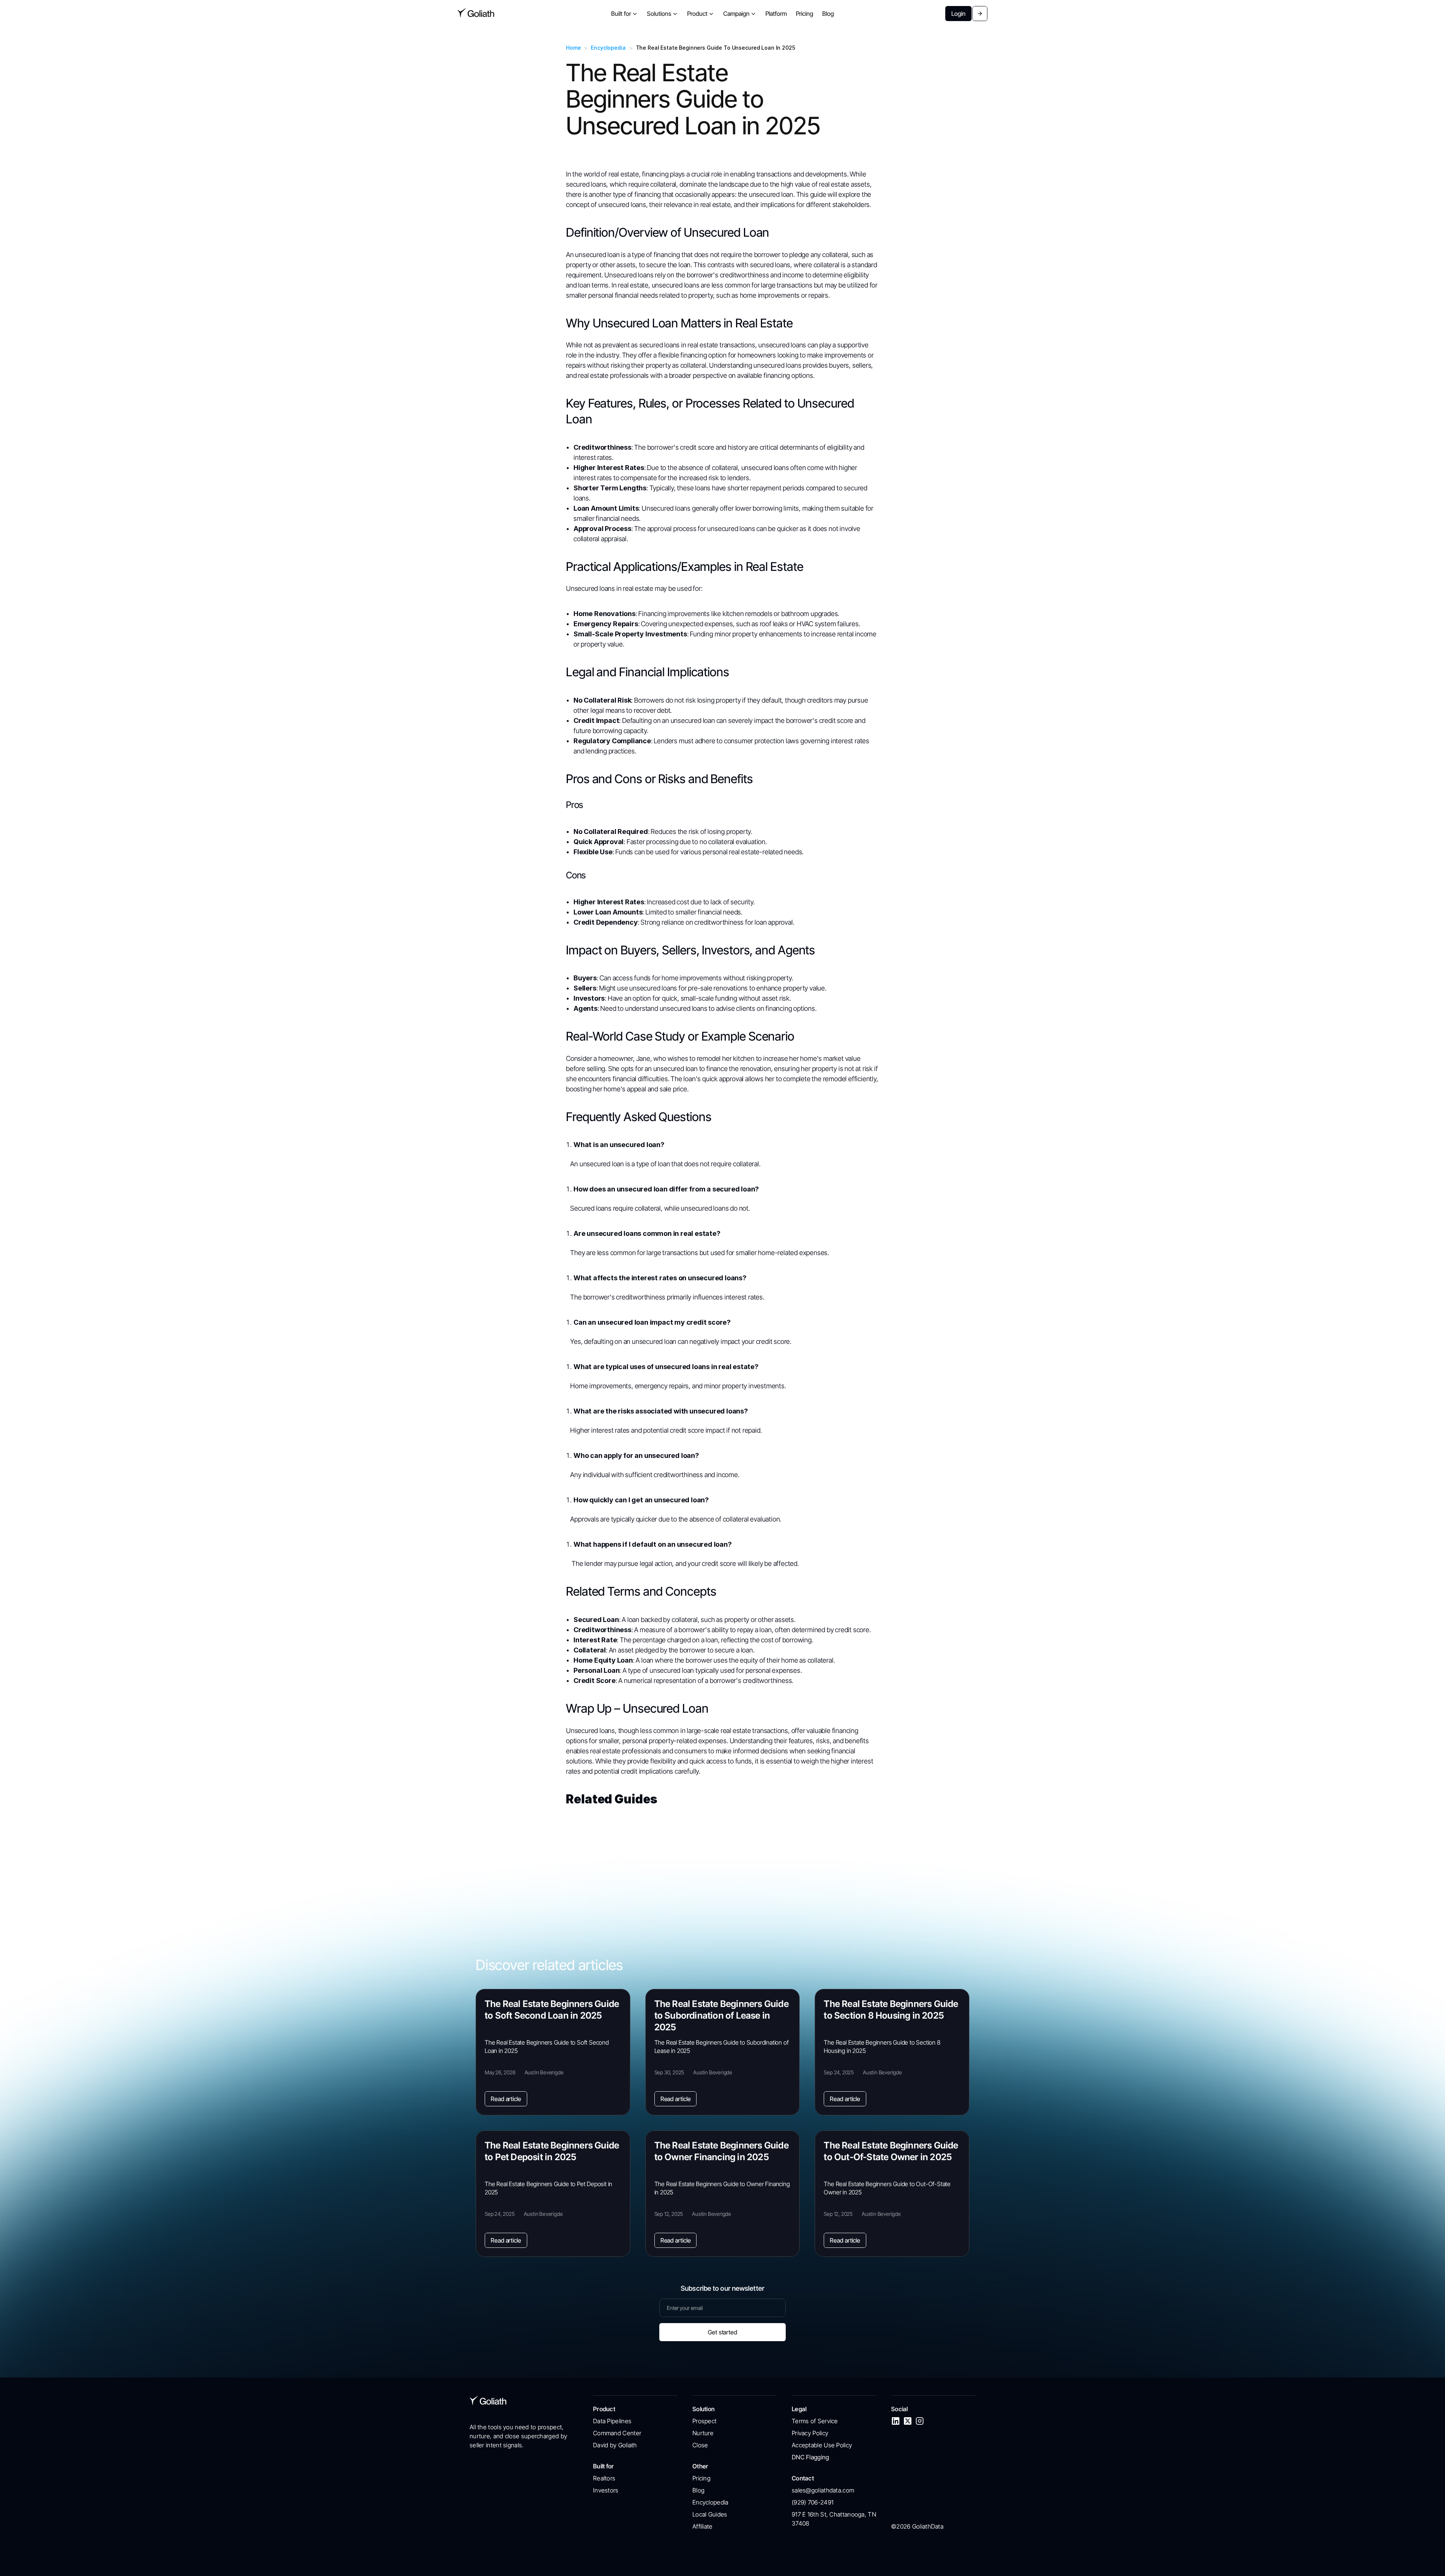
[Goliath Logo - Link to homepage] (476, 14)
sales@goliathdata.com (823, 2490)
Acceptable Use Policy (822, 2445)
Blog (698, 2490)
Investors (606, 2490)
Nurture (703, 2433)
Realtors (604, 2478)
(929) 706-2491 (813, 2502)
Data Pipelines (612, 2421)
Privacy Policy (810, 2433)
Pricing (701, 2478)
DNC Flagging (811, 2457)
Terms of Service (815, 2421)
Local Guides (710, 2514)
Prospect (704, 2421)
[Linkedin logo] (896, 2421)
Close (700, 2445)
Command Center (617, 2433)
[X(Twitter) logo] (908, 2421)
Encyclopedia (608, 48)
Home (573, 48)
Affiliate (703, 2526)
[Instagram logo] (920, 2421)
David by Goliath (615, 2445)
